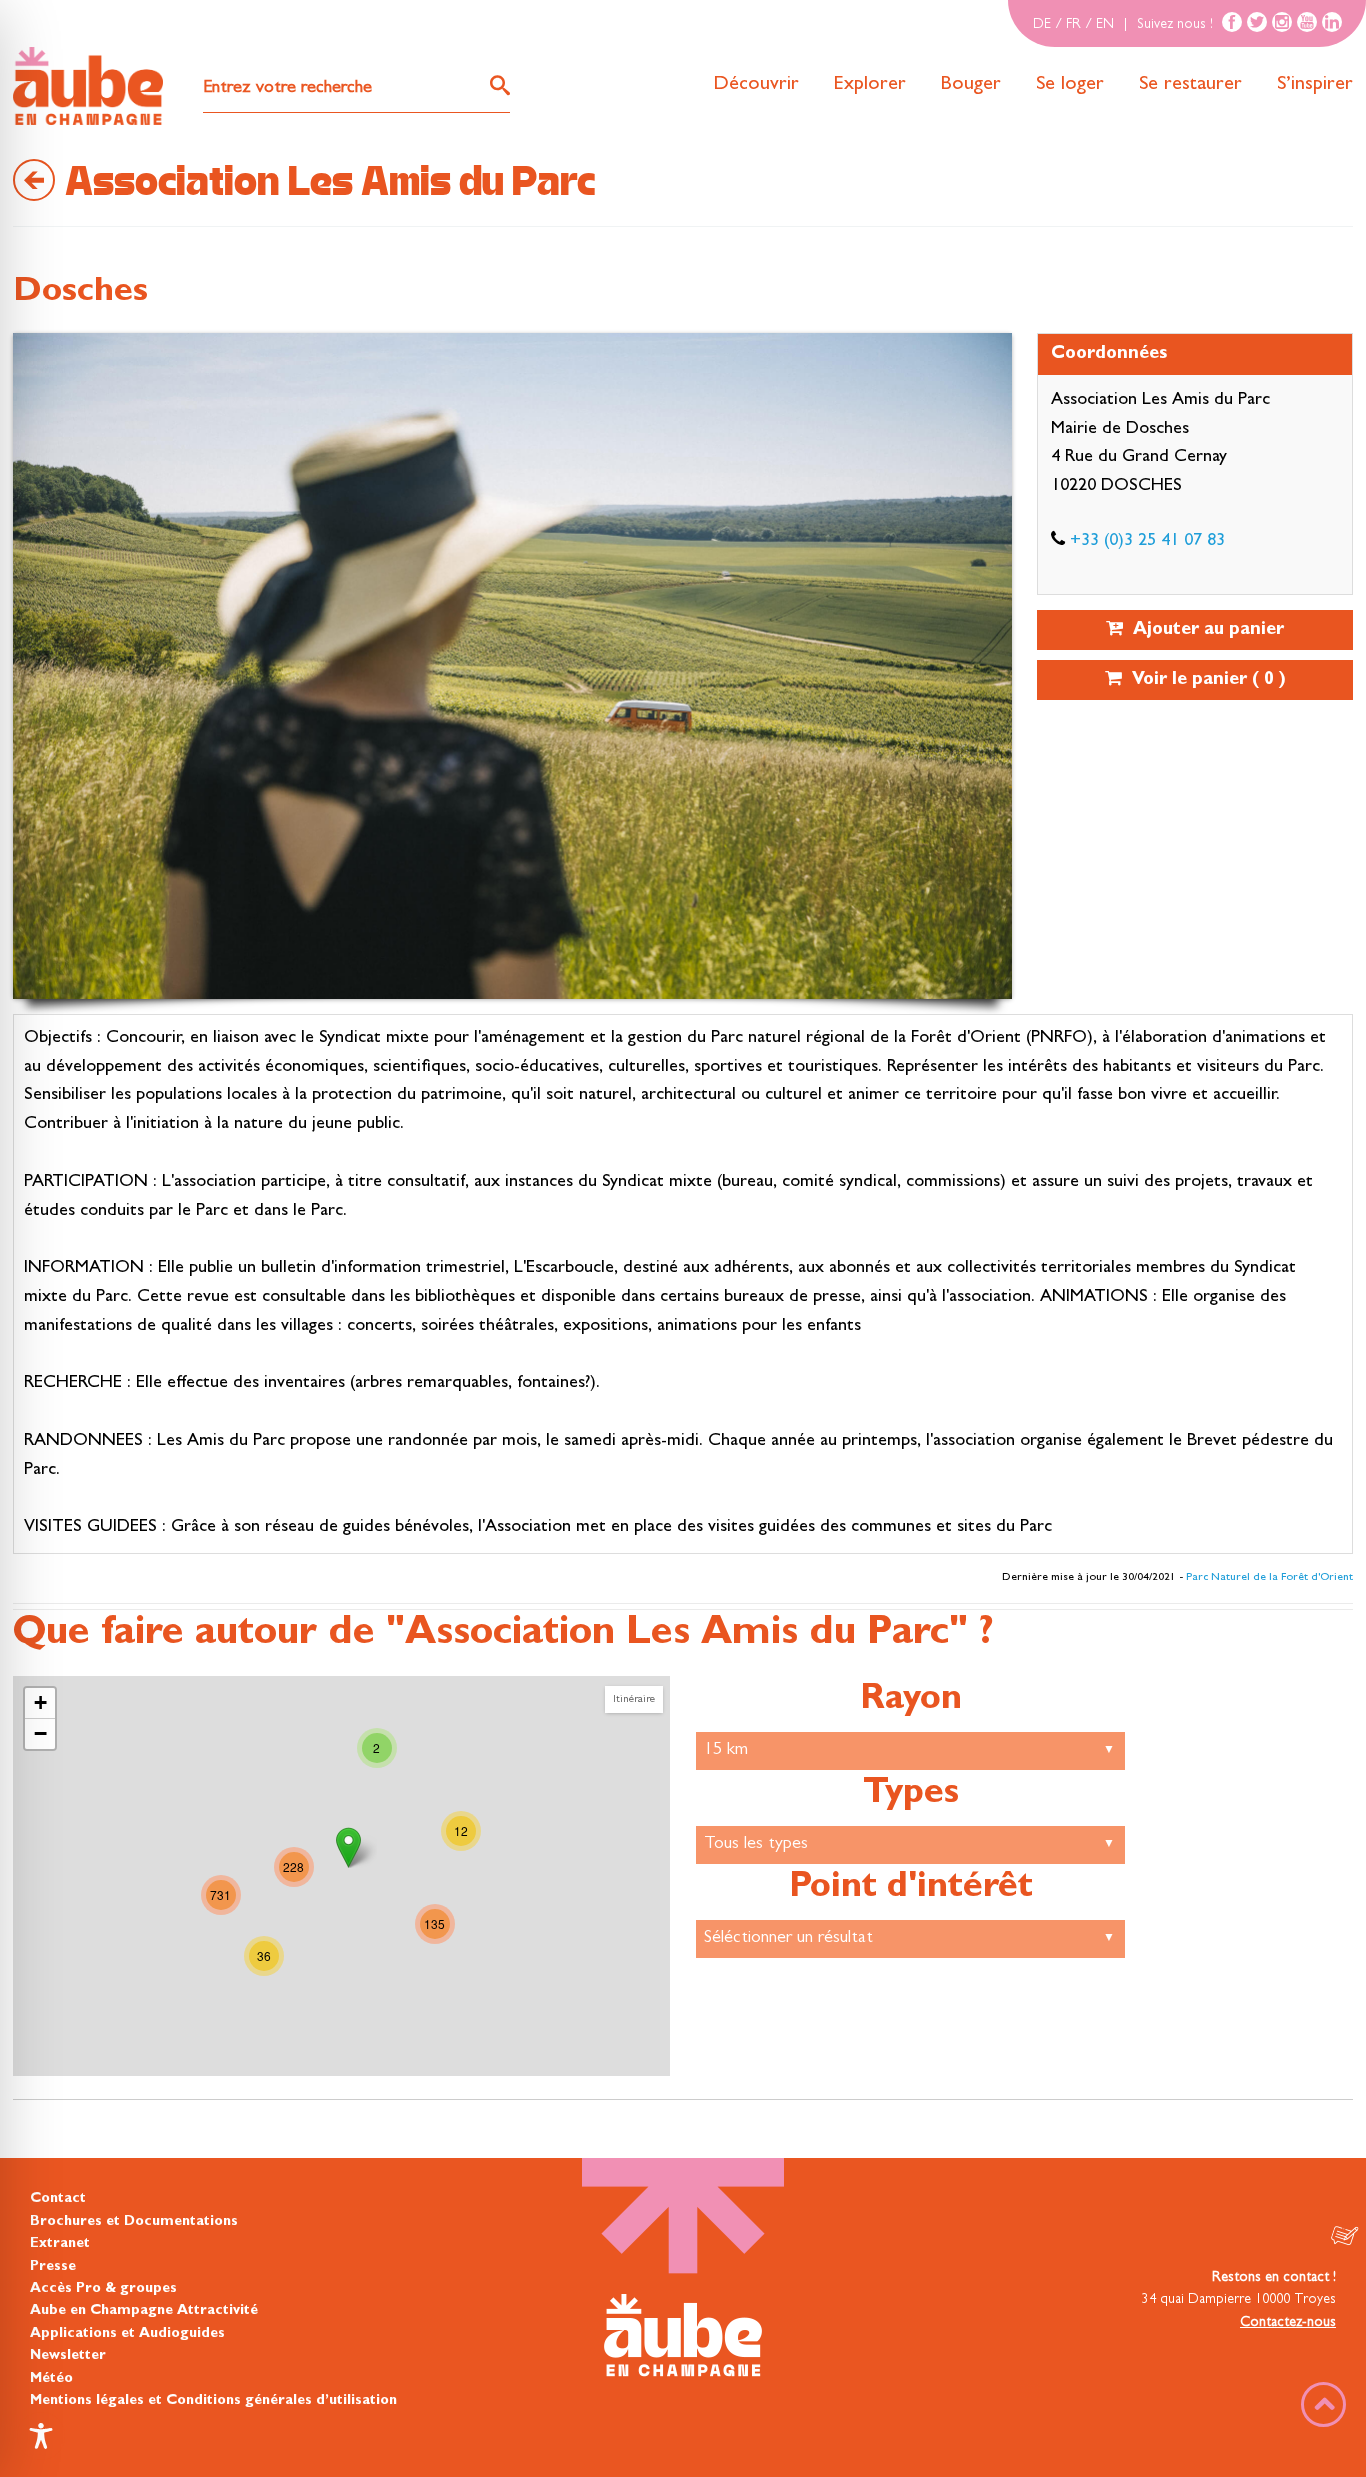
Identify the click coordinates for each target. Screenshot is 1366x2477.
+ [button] (40, 1702)
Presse (53, 2267)
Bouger (971, 85)
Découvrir (756, 85)
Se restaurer (1190, 85)
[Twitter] (1257, 22)
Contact (58, 2199)
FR (1073, 25)
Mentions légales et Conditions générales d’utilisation (213, 2401)
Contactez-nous (1288, 2323)
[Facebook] (1232, 22)
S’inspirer (1315, 85)
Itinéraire (634, 1699)
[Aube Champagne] (88, 87)
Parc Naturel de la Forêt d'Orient (1269, 1578)
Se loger (1070, 85)
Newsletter (68, 2356)
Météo (51, 2379)
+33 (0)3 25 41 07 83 (1147, 542)
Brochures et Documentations (134, 2222)
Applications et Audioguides (127, 2334)
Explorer (870, 85)
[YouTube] (1307, 22)
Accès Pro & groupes (103, 2289)
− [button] (40, 1733)
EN (1105, 25)
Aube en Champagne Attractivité (144, 2311)
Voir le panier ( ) (1204, 681)
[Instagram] (1282, 22)
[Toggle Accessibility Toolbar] (41, 2436)
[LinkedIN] (1332, 22)
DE (1042, 25)
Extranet (60, 2244)
